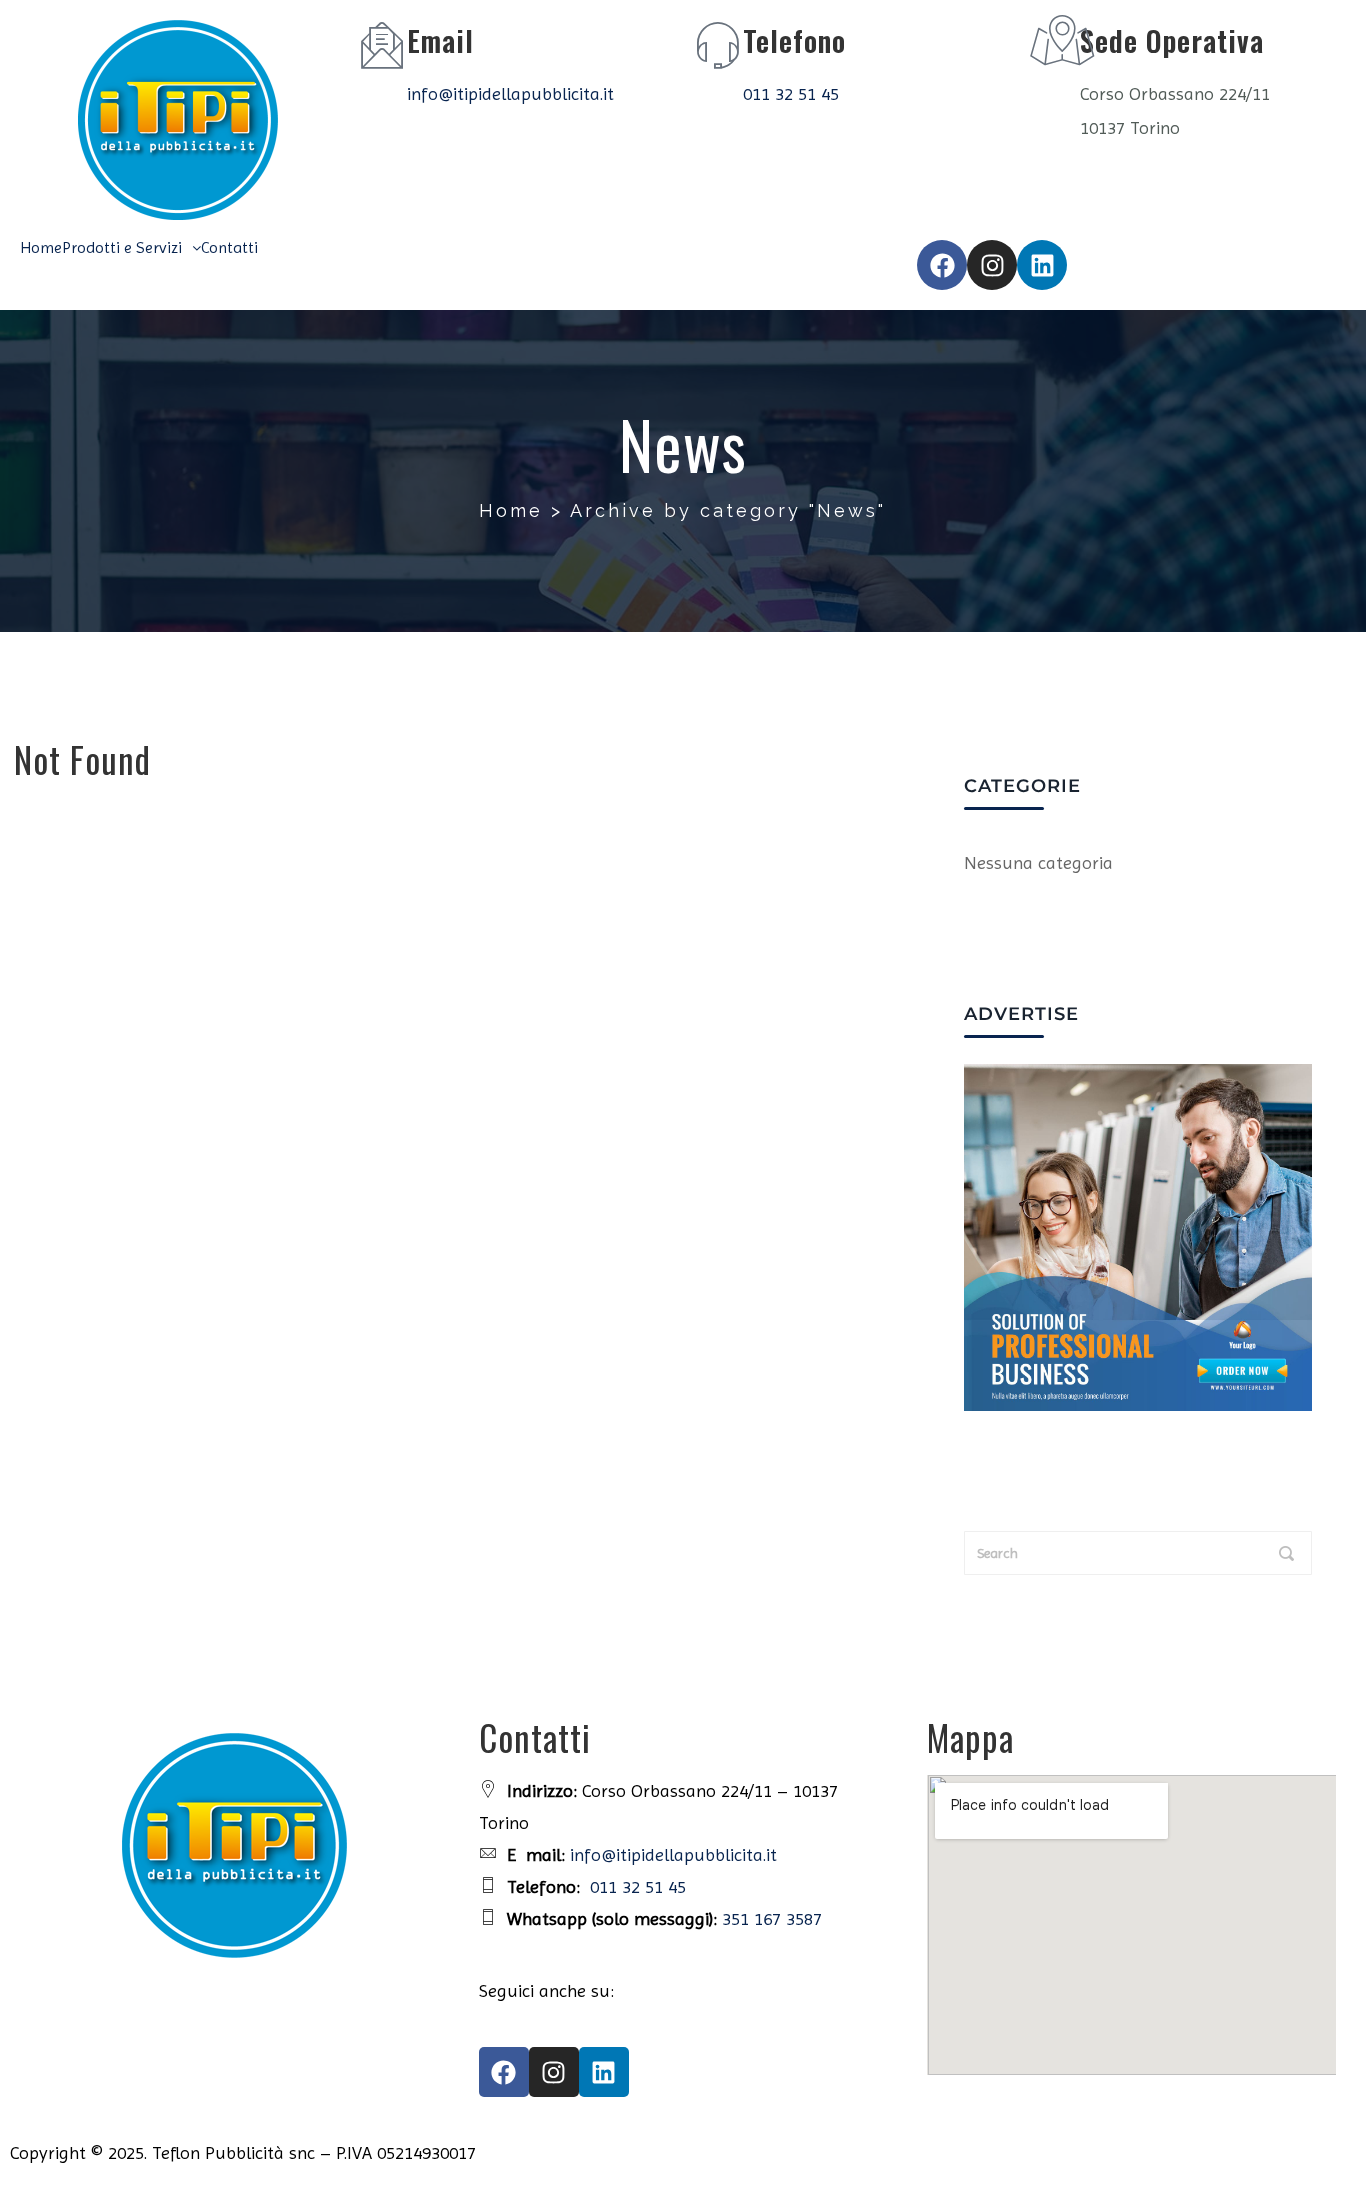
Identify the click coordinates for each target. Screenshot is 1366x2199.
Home (41, 248)
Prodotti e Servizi (122, 248)
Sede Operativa (1172, 40)
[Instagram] (992, 265)
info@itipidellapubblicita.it (510, 93)
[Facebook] (942, 265)
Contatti (229, 248)
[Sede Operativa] (1055, 45)
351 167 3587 (772, 1918)
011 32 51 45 (791, 93)
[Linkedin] (1042, 265)
